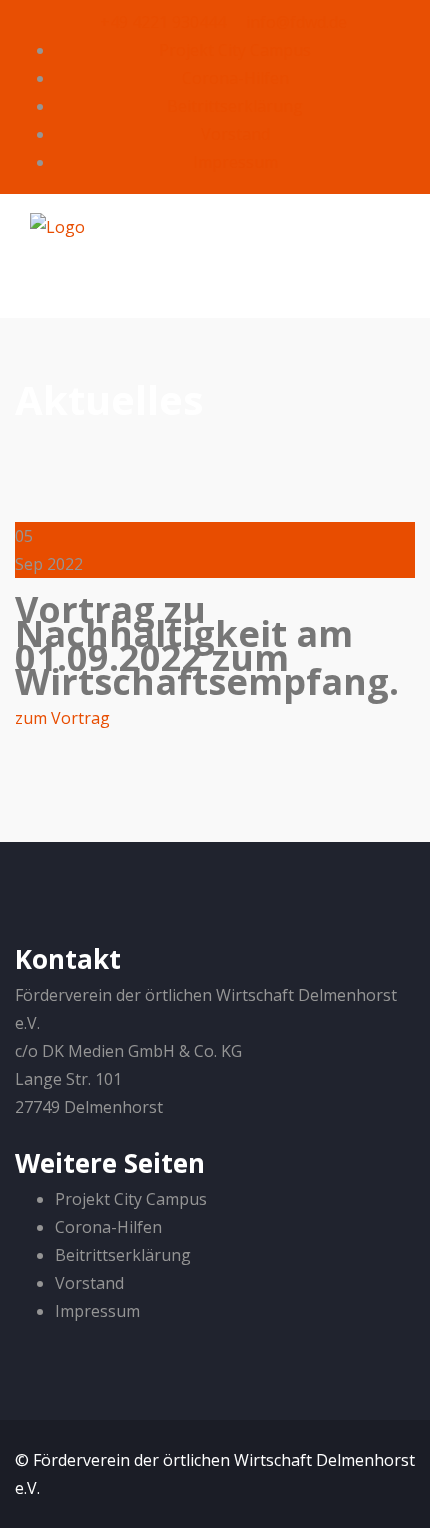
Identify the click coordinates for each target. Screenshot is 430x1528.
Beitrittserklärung (235, 106)
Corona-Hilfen (235, 78)
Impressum (235, 162)
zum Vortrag (62, 718)
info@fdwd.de (294, 22)
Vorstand (235, 134)
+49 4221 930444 (161, 22)
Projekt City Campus (235, 50)
